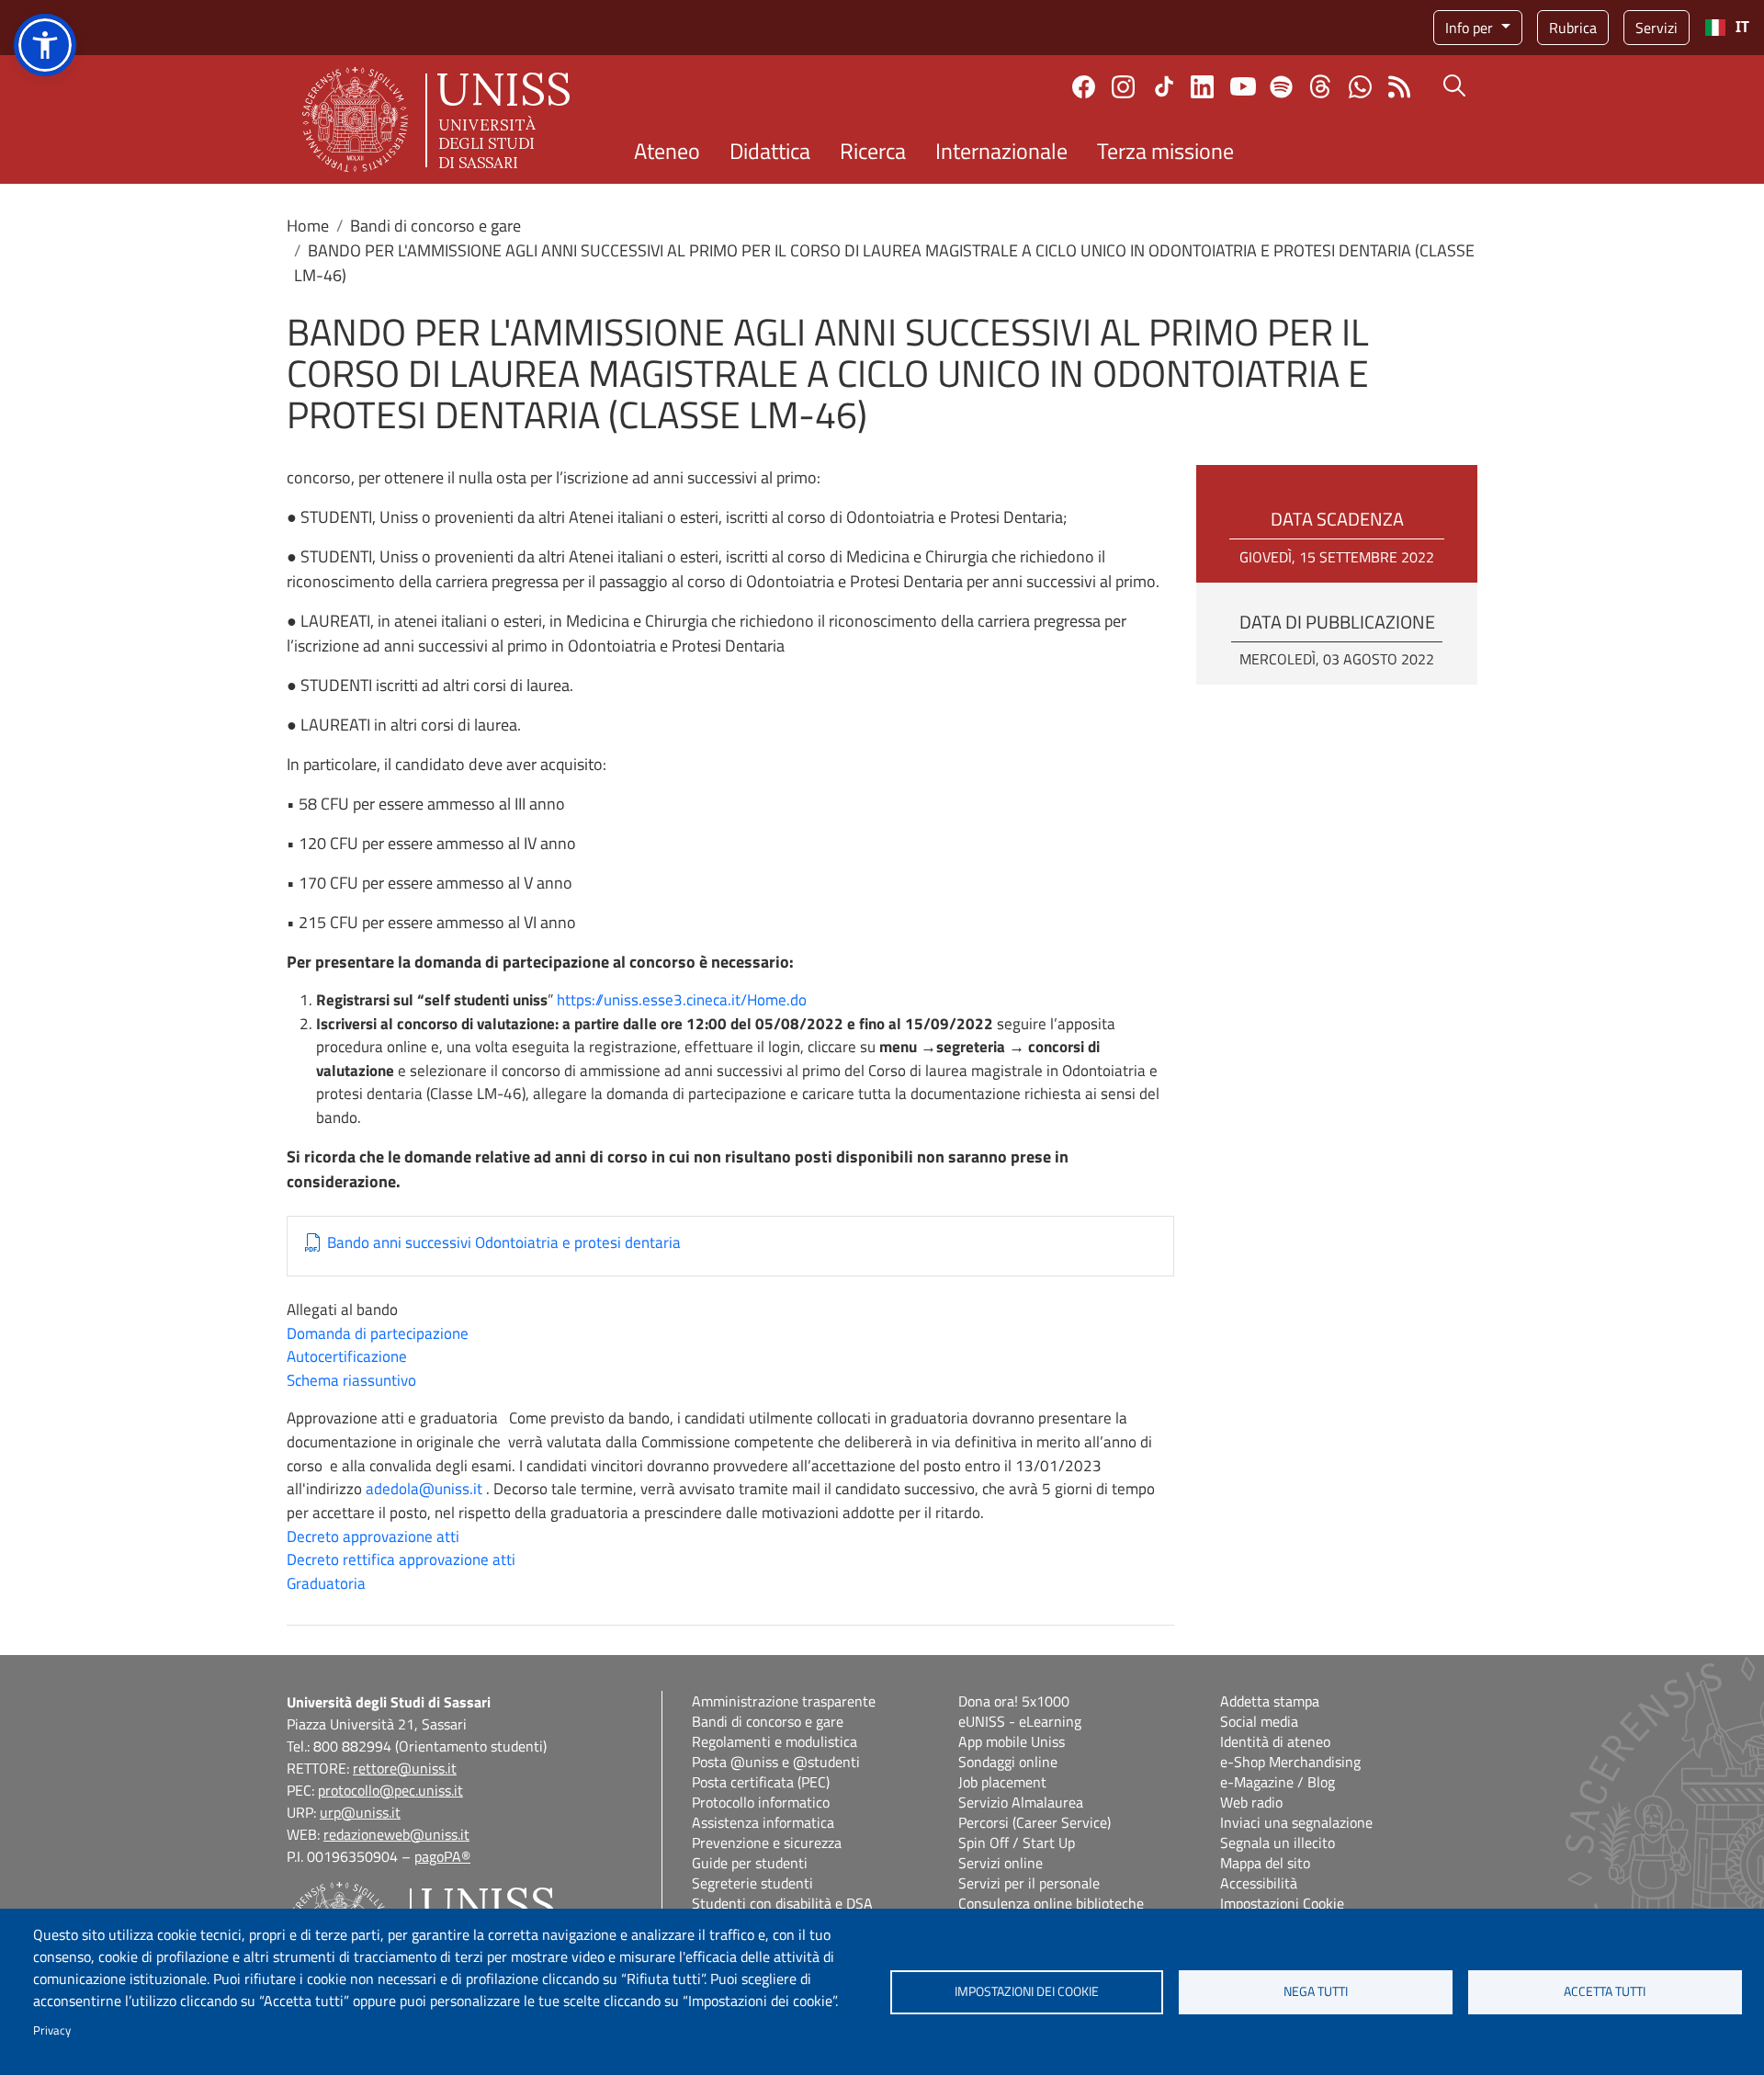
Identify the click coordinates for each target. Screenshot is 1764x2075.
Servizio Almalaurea (1021, 1802)
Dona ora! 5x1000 (1014, 1701)
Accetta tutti (1605, 1991)
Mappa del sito (1265, 1863)
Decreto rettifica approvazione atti (401, 1559)
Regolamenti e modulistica (775, 1741)
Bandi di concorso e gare (435, 226)
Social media (1259, 1721)
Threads (1321, 86)
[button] (45, 45)
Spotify (1281, 87)
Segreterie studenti (752, 1883)
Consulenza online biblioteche (1051, 1903)
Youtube (1243, 86)
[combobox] (1727, 28)
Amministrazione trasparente (784, 1701)
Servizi (1657, 28)
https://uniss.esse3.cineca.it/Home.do (682, 1000)
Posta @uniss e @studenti (776, 1762)
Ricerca (873, 151)
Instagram (1123, 87)
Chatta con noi (1360, 87)
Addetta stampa (1270, 1701)
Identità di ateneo (1275, 1741)
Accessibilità (1259, 1883)
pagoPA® (442, 1856)
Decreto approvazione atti (373, 1536)
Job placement (1002, 1782)
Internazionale (1001, 151)
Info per (1471, 28)
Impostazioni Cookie (1282, 1903)
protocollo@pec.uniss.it (390, 1790)
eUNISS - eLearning (1020, 1721)
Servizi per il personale (1029, 1883)
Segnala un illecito (1278, 1843)
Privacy (52, 2030)
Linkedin (1202, 87)
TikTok (1164, 86)
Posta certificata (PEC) (761, 1782)
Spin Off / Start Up (1017, 1843)
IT (1742, 27)
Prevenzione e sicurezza (767, 1843)
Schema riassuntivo (351, 1380)
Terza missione (1165, 151)
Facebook (1084, 87)
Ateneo (667, 151)
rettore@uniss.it (405, 1768)
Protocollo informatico (761, 1802)
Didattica (770, 151)
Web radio (1251, 1802)
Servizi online (1001, 1863)
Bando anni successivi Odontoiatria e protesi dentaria (504, 1243)
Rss (1400, 87)
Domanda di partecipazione (378, 1333)
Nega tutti (1316, 1991)
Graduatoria (326, 1583)
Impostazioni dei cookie (1027, 1991)
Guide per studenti (750, 1863)
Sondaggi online (1008, 1762)
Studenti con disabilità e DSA (782, 1903)
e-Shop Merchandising (1290, 1762)
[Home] (436, 119)
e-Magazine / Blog (1278, 1782)
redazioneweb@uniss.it (396, 1834)
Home (308, 226)
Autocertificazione (347, 1356)
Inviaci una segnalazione (1296, 1822)
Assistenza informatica (763, 1822)
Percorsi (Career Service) (1035, 1822)
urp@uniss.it (360, 1812)
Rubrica (1573, 28)
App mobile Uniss (1012, 1741)
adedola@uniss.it (424, 1489)
